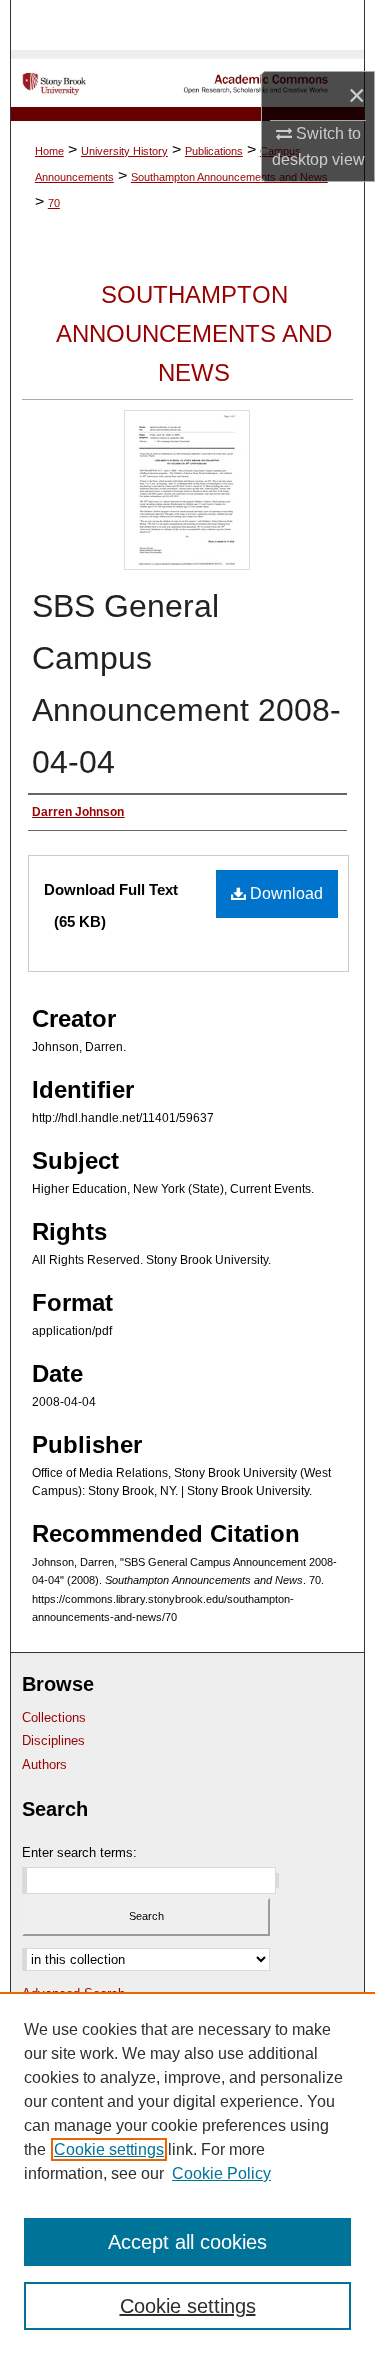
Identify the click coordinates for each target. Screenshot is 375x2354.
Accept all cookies (187, 2242)
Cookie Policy (221, 2173)
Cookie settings (109, 2149)
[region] (187, 2173)
